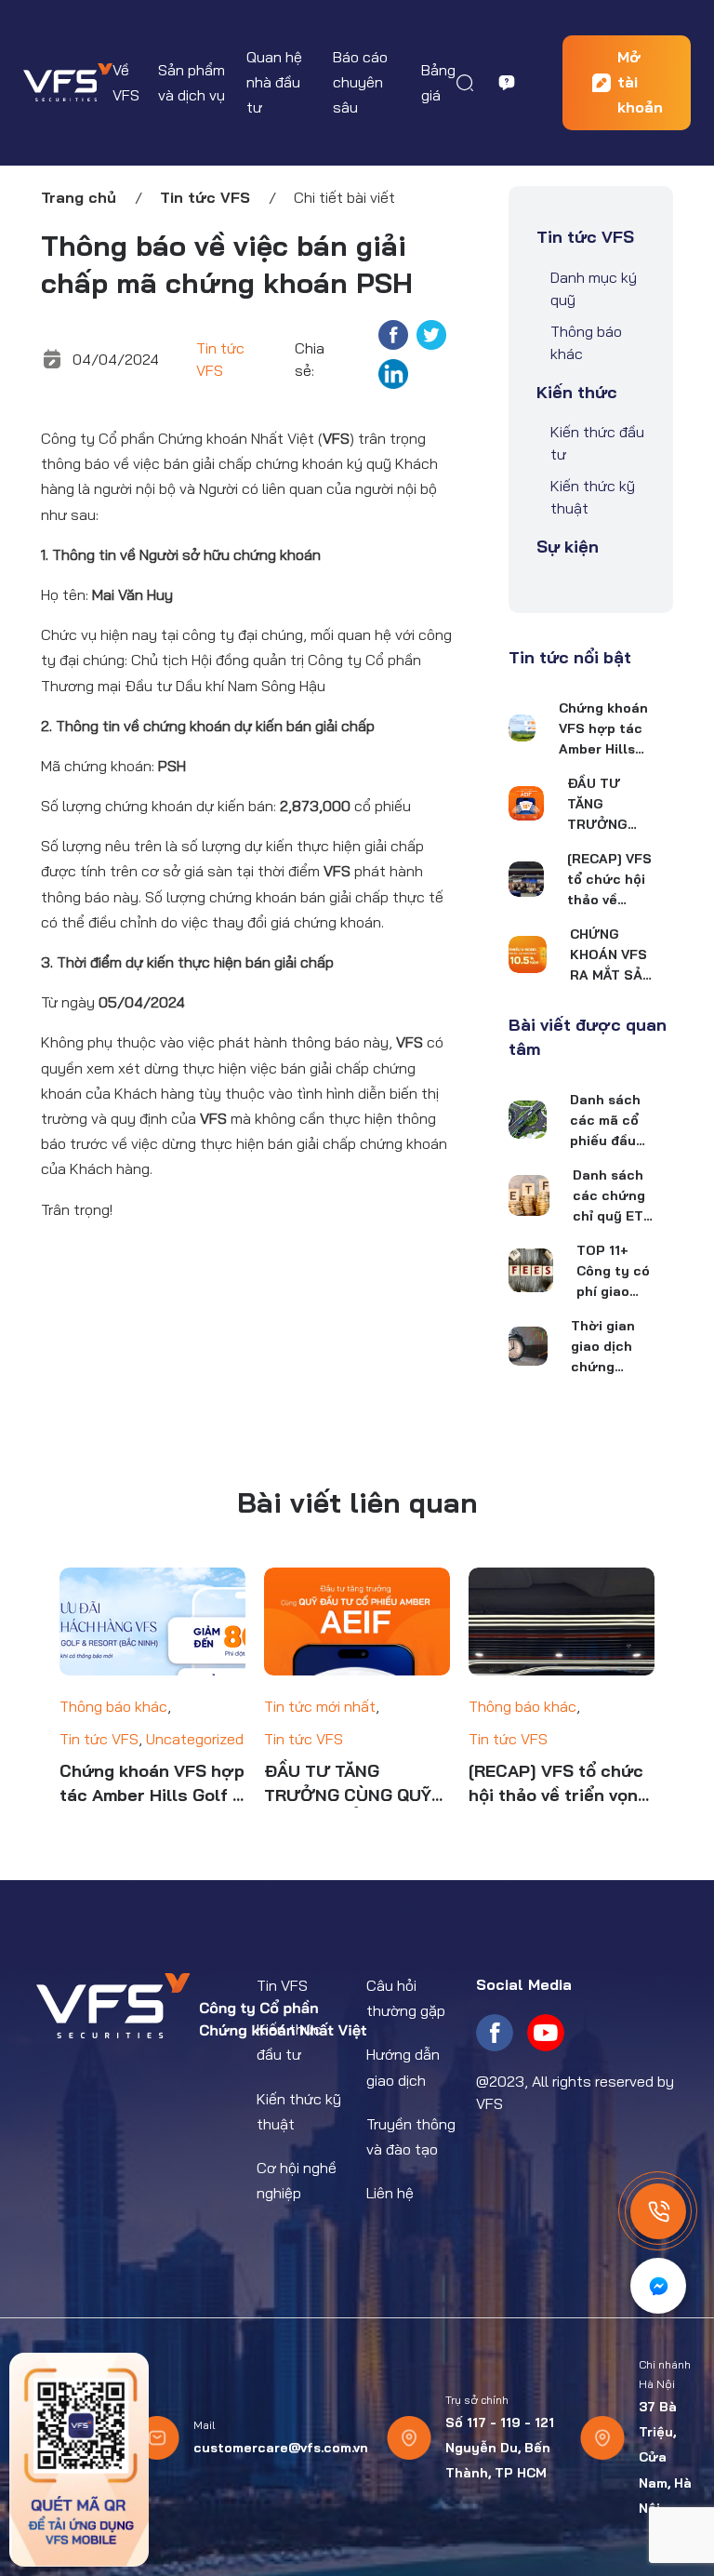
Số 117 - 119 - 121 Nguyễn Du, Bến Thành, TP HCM (500, 2448)
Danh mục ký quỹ (594, 288)
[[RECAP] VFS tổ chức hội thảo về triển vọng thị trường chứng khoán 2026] (526, 879)
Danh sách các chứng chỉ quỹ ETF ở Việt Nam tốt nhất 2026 (612, 1196)
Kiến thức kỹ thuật (593, 497)
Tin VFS (282, 1985)
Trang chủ (79, 197)
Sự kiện (568, 547)
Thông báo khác (586, 342)
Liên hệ (390, 2193)
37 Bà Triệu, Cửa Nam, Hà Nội (665, 2457)
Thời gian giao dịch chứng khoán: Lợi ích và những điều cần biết (609, 1347)
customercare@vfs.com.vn (281, 2448)
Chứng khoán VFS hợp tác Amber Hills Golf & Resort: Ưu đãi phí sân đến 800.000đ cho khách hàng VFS (603, 729)
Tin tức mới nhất (320, 1706)
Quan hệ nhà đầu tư (274, 82)
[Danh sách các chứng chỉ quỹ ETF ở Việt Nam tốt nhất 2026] (529, 1195)
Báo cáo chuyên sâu (360, 82)
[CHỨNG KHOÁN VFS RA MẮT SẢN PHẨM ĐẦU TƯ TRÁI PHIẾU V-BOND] (528, 955)
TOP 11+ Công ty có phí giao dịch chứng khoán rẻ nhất (615, 1272)
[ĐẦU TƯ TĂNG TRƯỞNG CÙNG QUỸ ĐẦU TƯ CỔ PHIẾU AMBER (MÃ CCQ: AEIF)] (526, 803)
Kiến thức (577, 392)
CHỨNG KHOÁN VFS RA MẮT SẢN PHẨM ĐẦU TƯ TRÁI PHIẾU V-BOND (611, 955)
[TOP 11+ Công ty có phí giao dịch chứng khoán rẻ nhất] (530, 1270)
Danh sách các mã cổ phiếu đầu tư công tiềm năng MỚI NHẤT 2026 (605, 1121)
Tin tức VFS (205, 197)
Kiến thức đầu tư (597, 443)
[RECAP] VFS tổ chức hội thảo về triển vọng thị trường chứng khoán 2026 (609, 880)
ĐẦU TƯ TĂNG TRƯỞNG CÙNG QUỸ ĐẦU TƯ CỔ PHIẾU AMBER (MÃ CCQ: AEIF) (605, 805)
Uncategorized (195, 1739)
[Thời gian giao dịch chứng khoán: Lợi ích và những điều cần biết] (528, 1346)
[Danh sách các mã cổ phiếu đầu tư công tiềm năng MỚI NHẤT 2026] (528, 1120)
